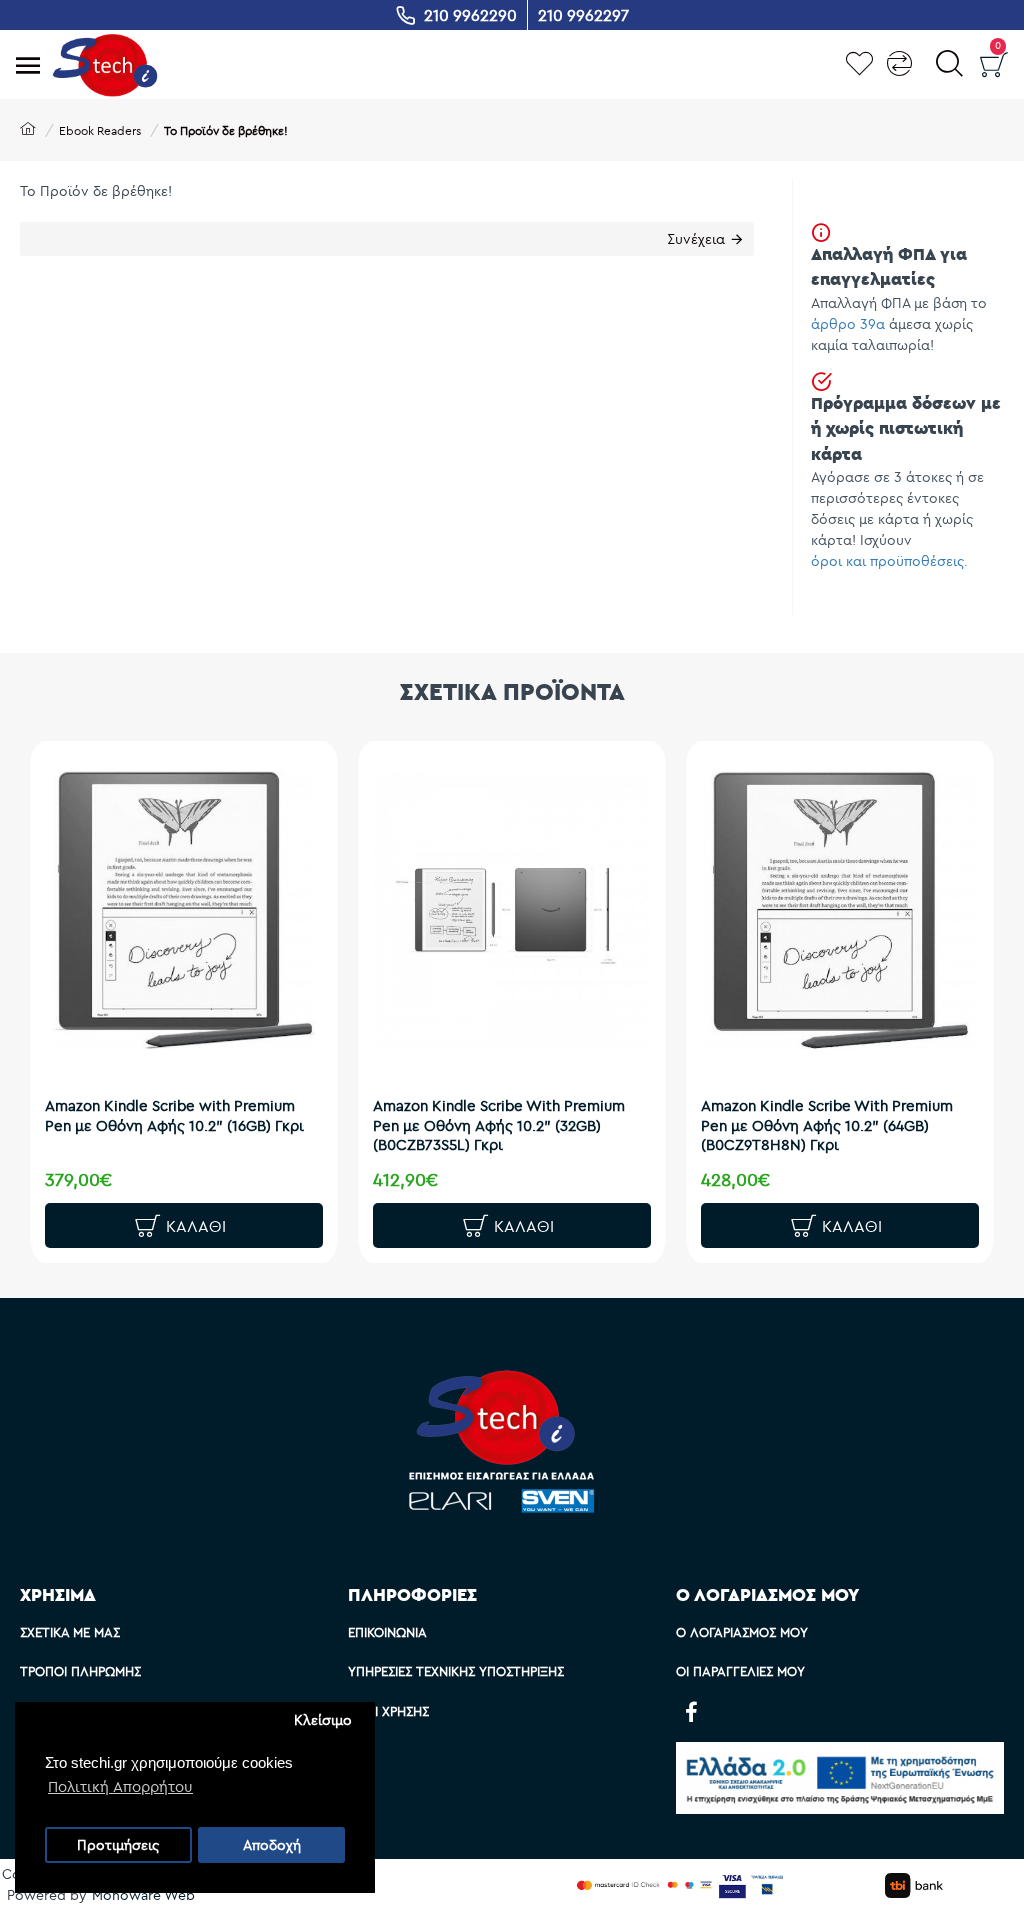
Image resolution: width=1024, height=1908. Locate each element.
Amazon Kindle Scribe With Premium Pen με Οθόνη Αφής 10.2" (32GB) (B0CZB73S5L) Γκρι (499, 1125)
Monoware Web (143, 1895)
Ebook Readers (100, 130)
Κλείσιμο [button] (323, 1720)
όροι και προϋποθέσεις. (889, 561)
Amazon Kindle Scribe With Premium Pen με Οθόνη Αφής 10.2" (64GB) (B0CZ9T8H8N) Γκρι (827, 1125)
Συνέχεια (696, 239)
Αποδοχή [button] (272, 1845)
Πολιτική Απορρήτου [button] (120, 1786)
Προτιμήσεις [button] (118, 1845)
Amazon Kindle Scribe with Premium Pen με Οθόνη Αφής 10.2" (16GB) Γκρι (174, 1115)
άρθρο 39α (848, 324)
